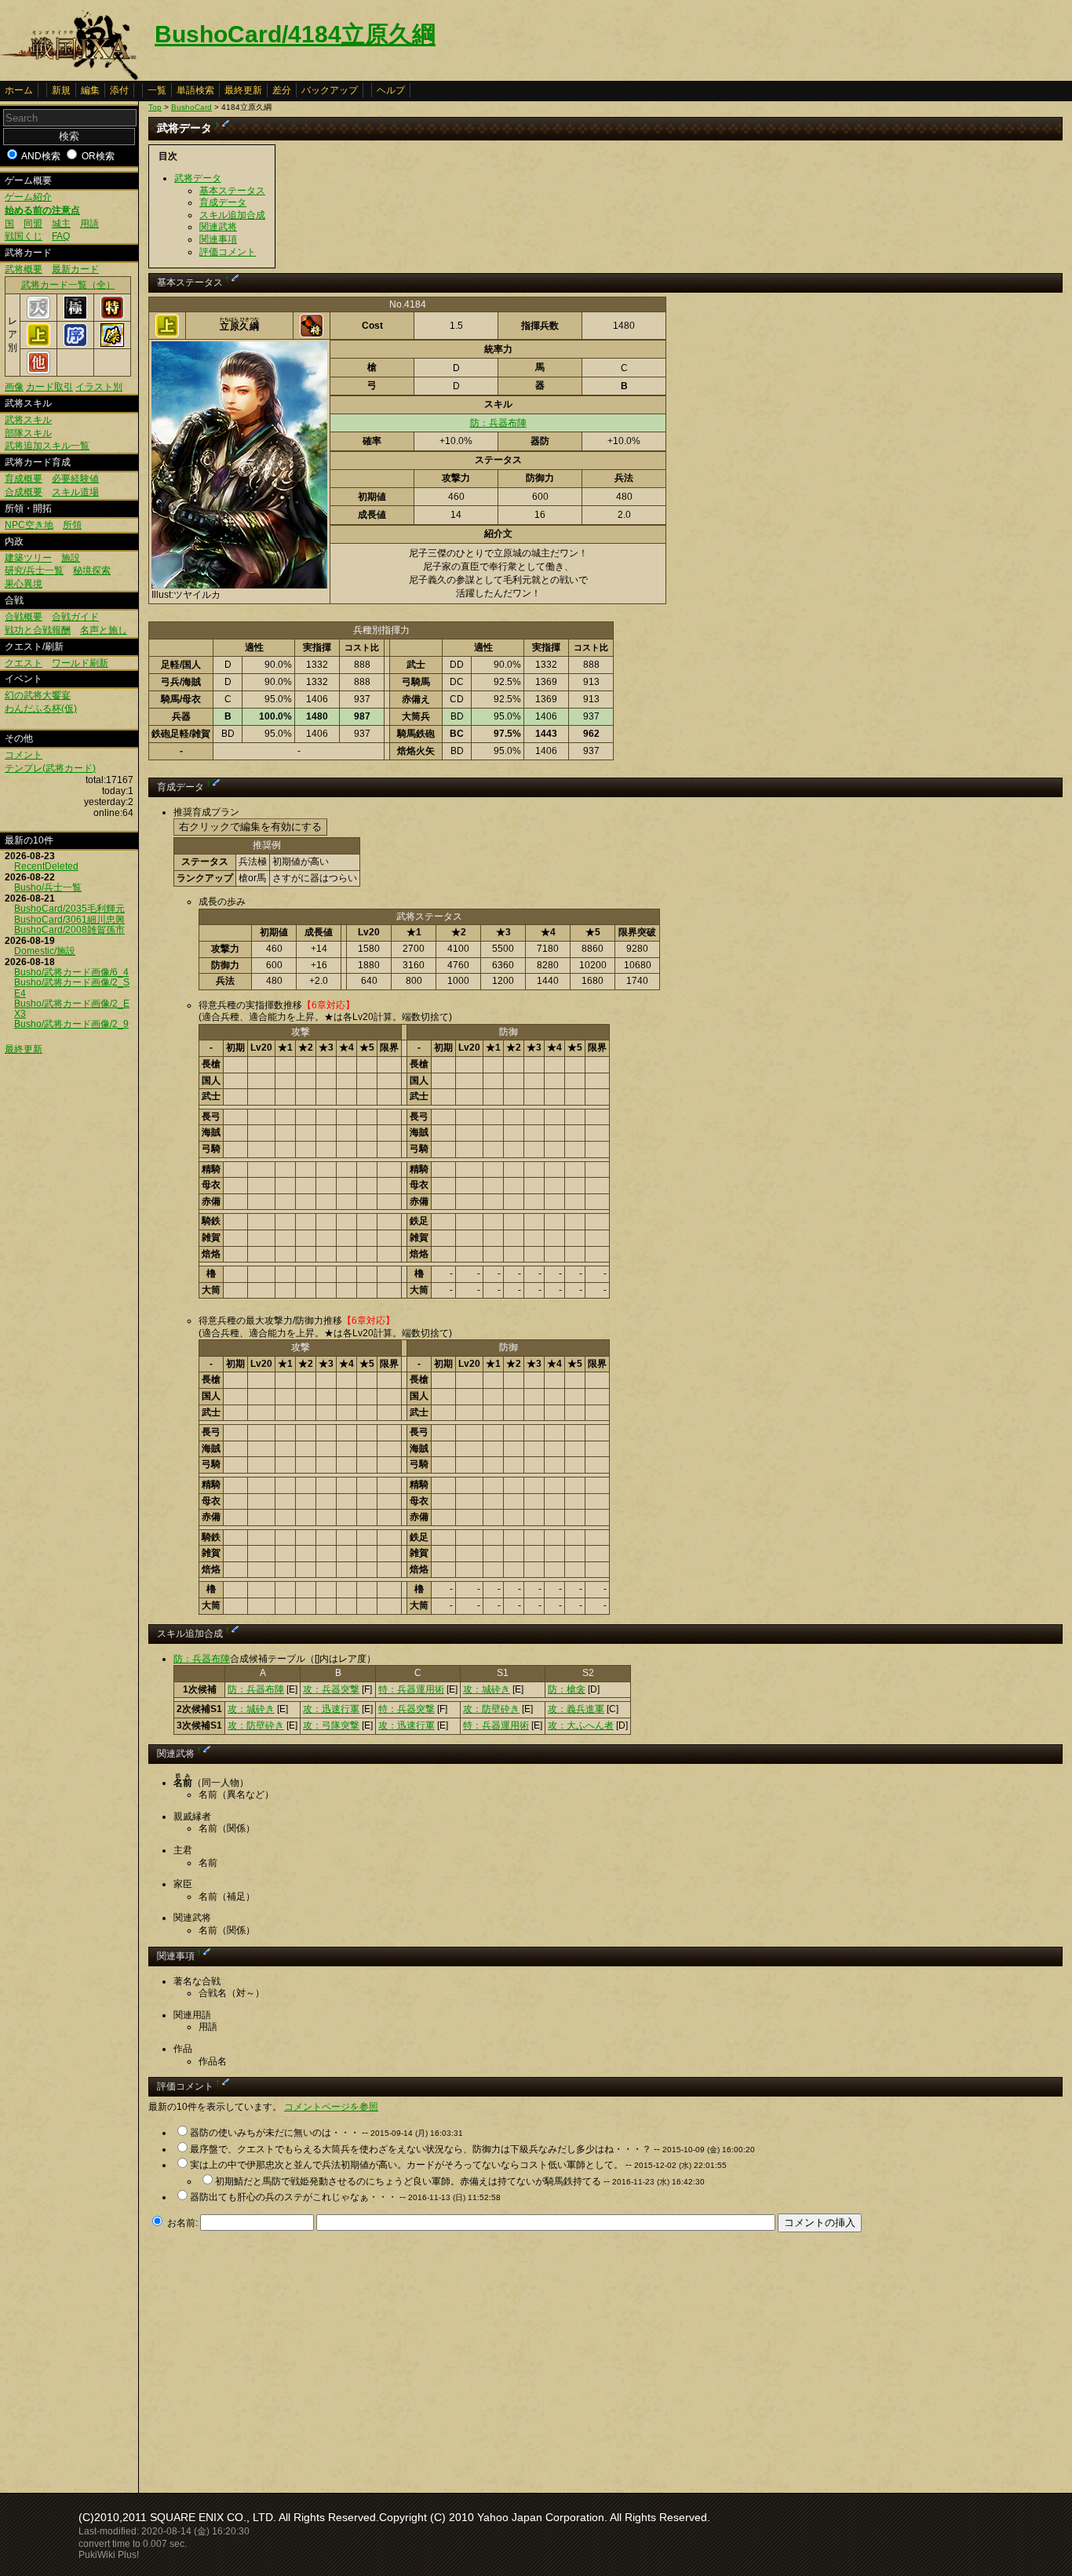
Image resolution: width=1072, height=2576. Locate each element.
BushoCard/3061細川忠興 (69, 920)
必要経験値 (75, 479)
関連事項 (218, 239)
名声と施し (104, 630)
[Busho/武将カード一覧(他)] (38, 371)
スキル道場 (75, 492)
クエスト (24, 663)
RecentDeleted (46, 866)
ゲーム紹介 (28, 197)
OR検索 (98, 156)
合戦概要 (24, 617)
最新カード (75, 269)
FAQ (61, 236)
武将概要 (24, 269)
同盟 (33, 224)
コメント (24, 755)
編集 (90, 90)
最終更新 (243, 90)
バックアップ (330, 90)
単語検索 (195, 90)
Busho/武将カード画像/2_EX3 (72, 1009)
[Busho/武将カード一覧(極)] (75, 316)
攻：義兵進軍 (576, 1709)
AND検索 (41, 156)
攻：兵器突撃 (331, 1689)
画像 (14, 387)
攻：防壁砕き (491, 1709)
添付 (119, 90)
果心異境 (24, 584)
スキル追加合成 (232, 215)
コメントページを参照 (331, 2107)
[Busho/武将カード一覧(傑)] (112, 344)
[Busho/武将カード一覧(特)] (112, 316)
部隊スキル (28, 433)
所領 (72, 525)
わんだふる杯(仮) (41, 709)
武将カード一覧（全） (68, 285)
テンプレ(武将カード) (50, 768)
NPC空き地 (29, 525)
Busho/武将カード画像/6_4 (71, 972)
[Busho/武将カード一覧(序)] (75, 344)
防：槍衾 (567, 1689)
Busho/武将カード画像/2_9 (71, 1024)
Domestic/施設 (45, 951)
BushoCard (191, 107)
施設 (71, 558)
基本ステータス (232, 191)
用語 (89, 224)
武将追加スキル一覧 (47, 446)
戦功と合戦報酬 (38, 630)
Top (155, 107)
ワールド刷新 (80, 663)
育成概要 (24, 479)
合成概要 (24, 492)
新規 (61, 90)
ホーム (19, 90)
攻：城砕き (487, 1689)
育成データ (223, 202)
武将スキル (28, 420)
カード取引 (49, 387)
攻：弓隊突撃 (331, 1725)
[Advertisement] (280, 2358)
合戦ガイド (75, 617)
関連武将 (218, 227)
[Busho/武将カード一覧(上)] (38, 344)
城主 (61, 224)
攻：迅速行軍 (331, 1709)
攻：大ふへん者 (581, 1725)
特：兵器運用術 (411, 1689)
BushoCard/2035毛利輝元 (69, 909)
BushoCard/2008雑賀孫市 (69, 930)
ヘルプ (391, 90)
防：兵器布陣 (498, 423)
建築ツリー (28, 558)
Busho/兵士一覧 (48, 887)
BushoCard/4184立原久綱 (295, 34)
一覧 (157, 90)
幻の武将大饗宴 (38, 695)
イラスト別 (99, 387)
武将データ (198, 178)
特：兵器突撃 (407, 1709)
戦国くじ (24, 236)
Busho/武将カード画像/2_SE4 (72, 987)
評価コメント (228, 252)
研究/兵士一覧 (34, 570)
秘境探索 (92, 570)
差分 (282, 90)
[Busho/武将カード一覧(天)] (38, 316)
